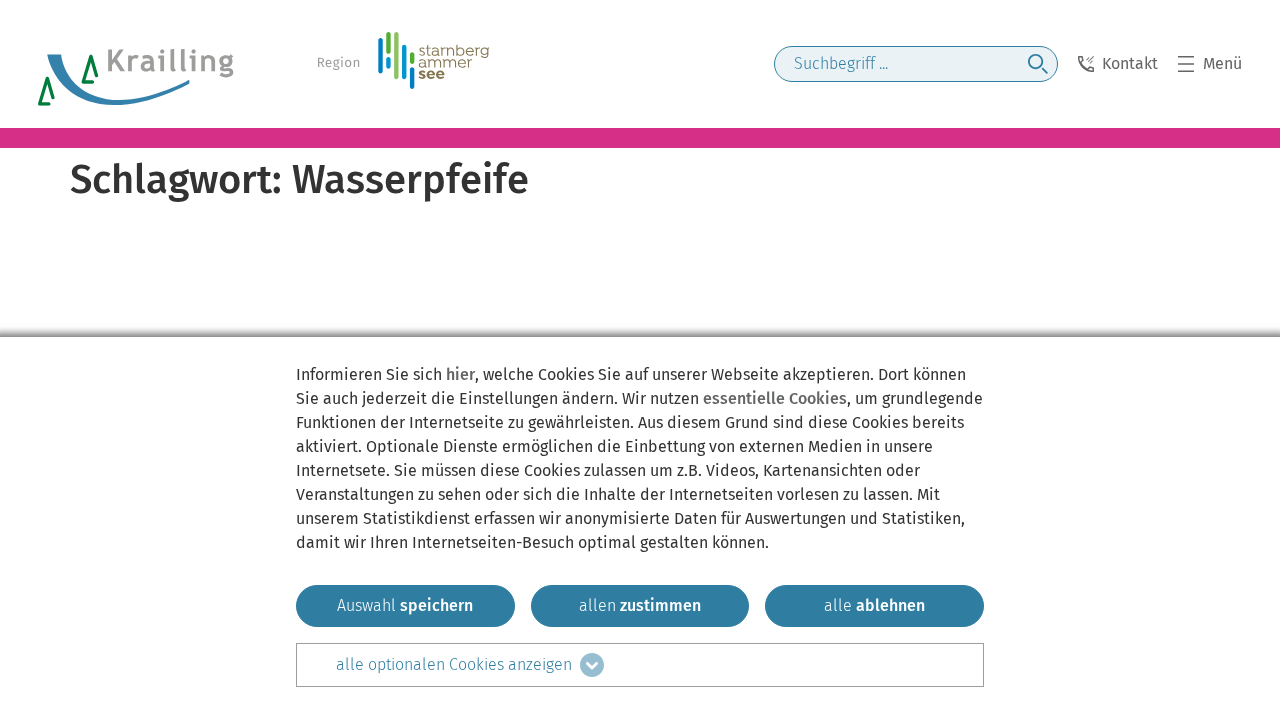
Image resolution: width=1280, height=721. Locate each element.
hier (460, 374)
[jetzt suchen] (1038, 64)
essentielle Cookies (775, 398)
